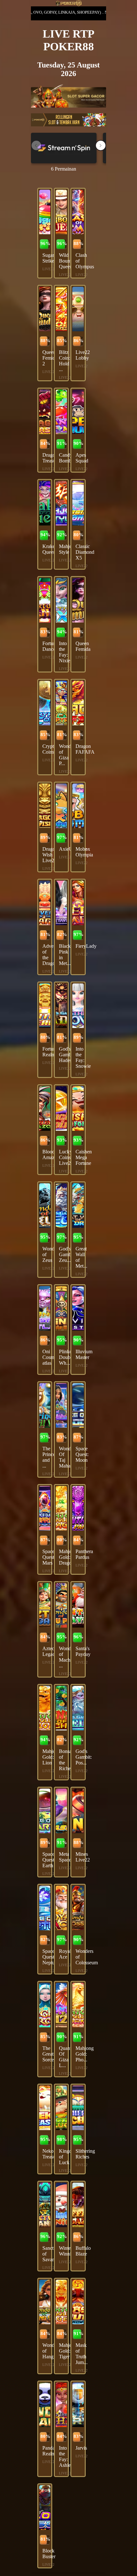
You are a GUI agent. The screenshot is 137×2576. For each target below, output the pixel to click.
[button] (101, 145)
